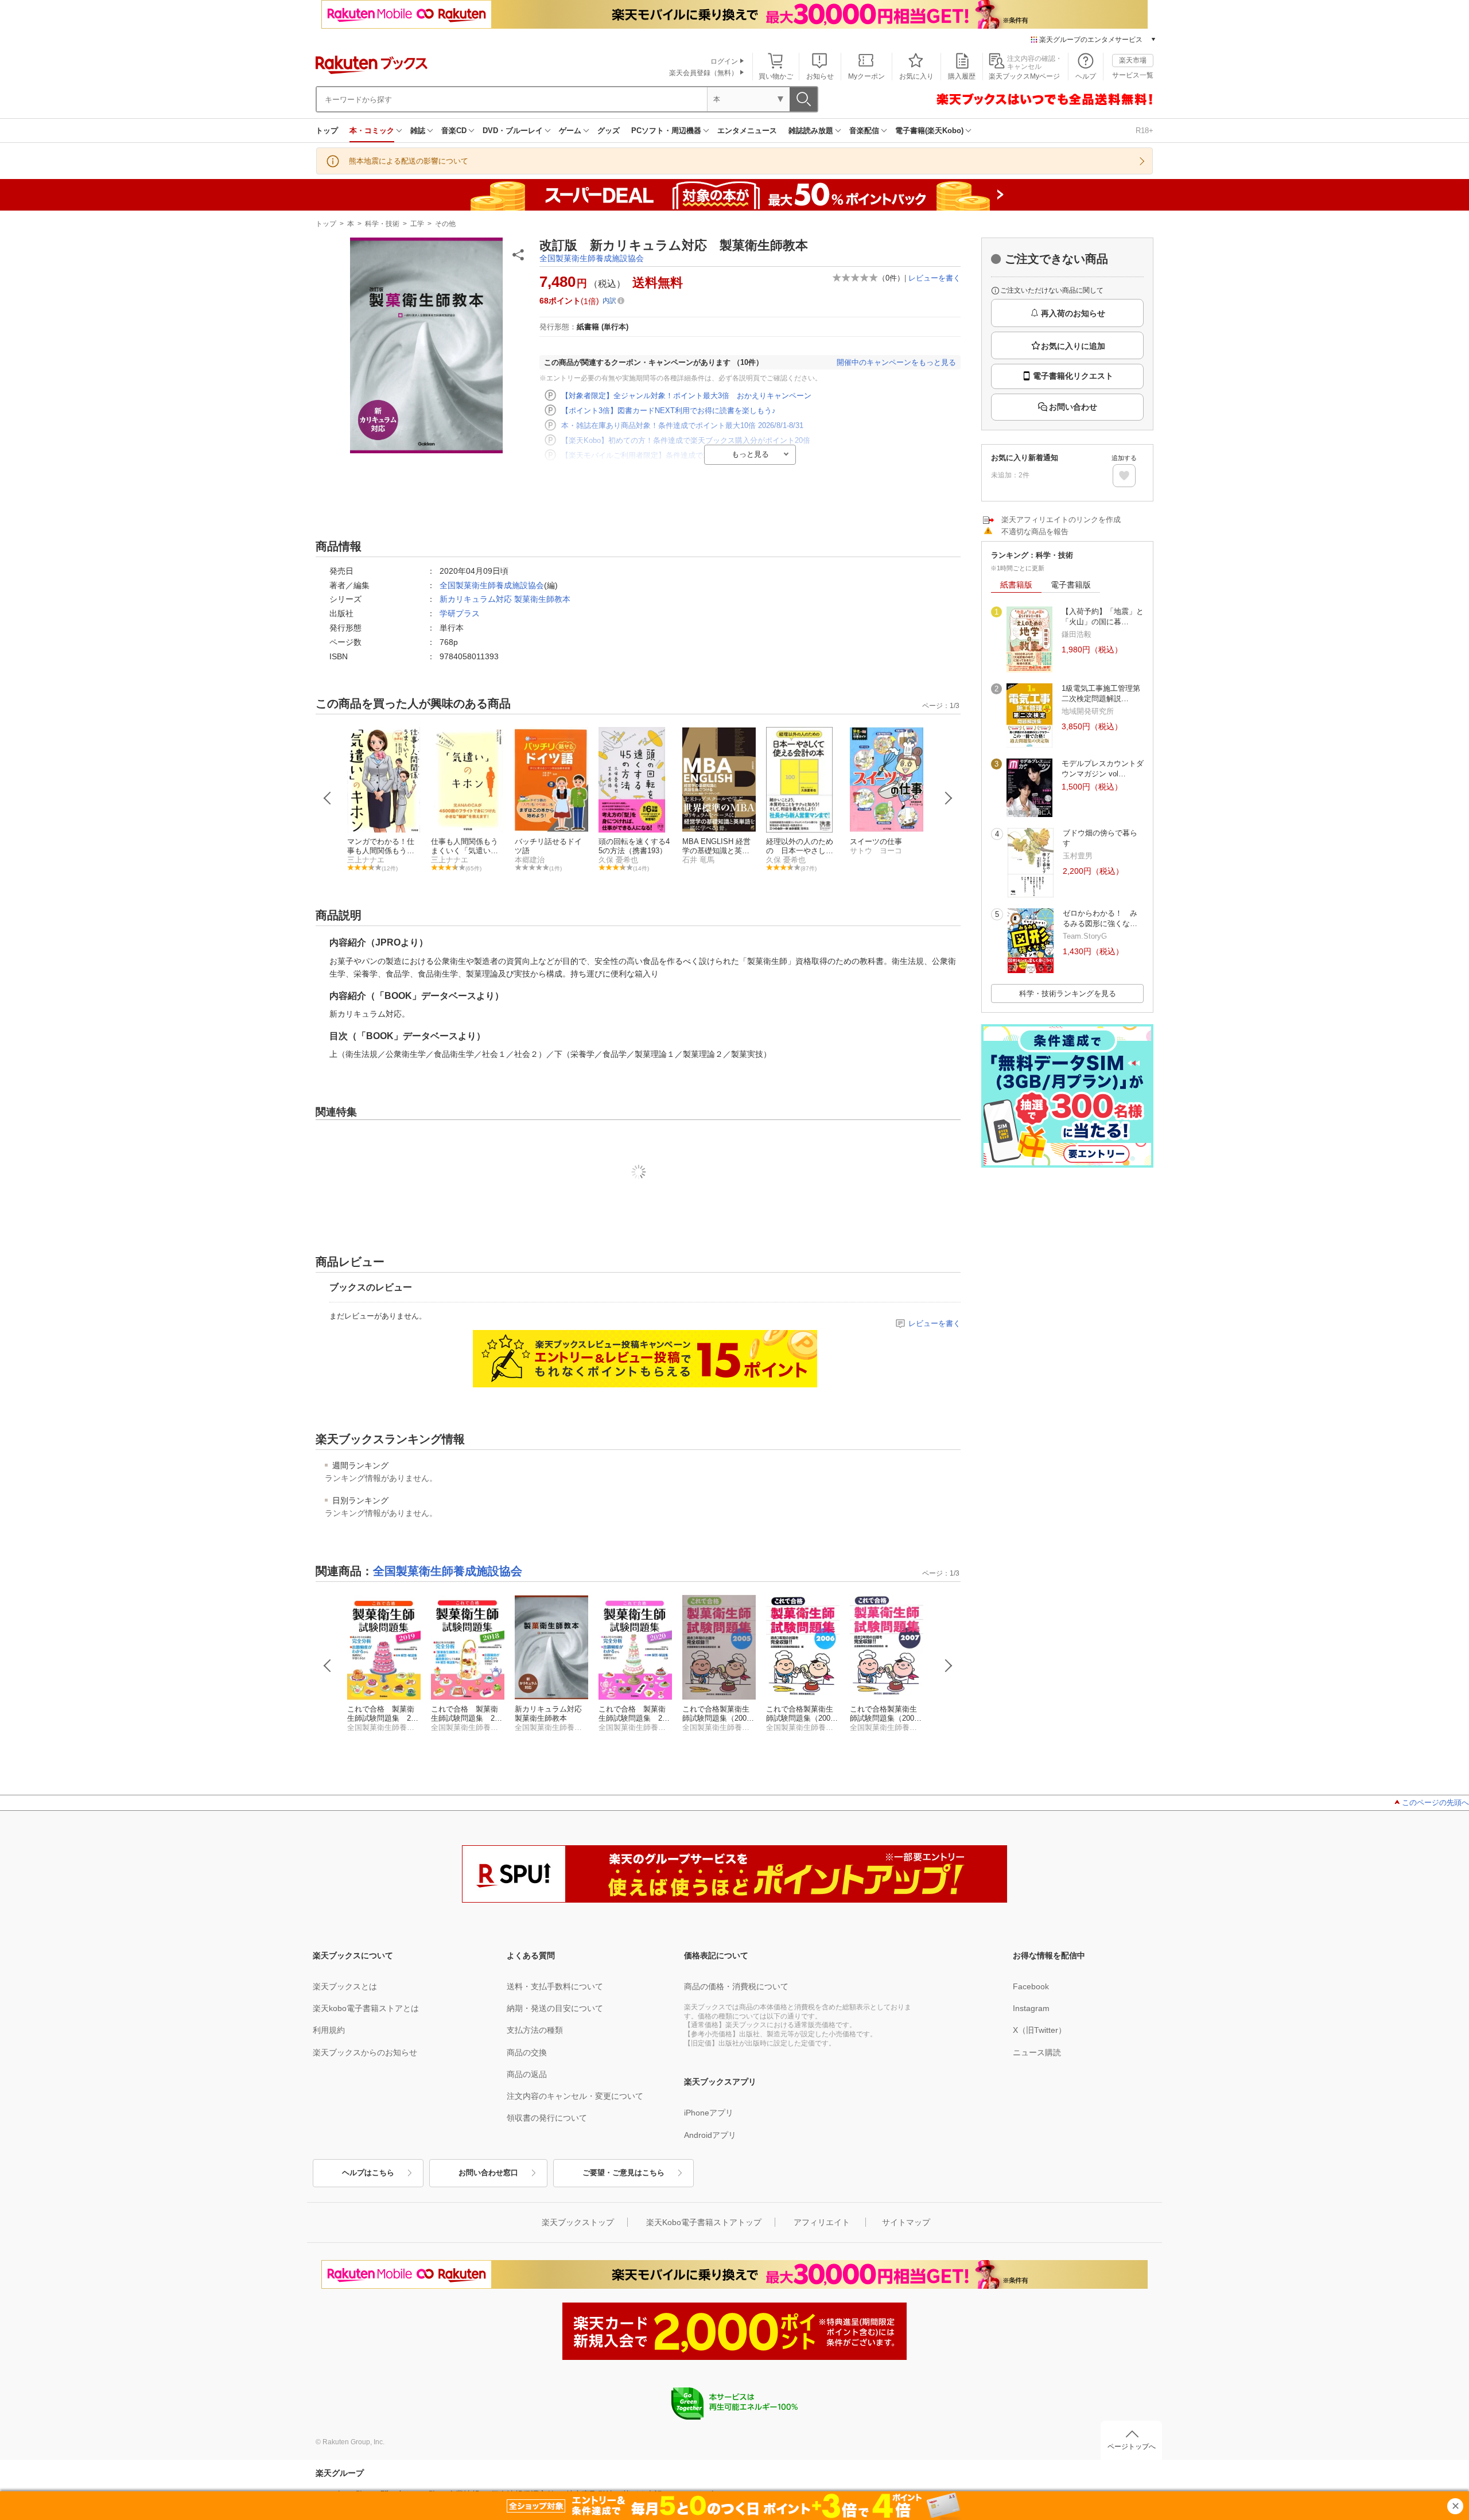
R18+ (1145, 131)
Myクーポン (866, 76)
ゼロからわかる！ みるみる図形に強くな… (1100, 918)
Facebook (1031, 1986)
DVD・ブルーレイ (513, 131)
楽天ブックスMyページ (1024, 76)
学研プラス (460, 613)
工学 (417, 224)
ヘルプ (1086, 76)
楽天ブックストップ (578, 2222)
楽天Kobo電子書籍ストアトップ (704, 2222)
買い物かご (776, 76)
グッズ (609, 131)
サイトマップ (906, 2222)
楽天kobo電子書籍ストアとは (366, 2008)
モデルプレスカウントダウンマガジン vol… (1103, 769)
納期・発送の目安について (555, 2008)
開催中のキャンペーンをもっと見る (896, 362)
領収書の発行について (547, 2118)
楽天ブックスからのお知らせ (365, 2052)
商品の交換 (527, 2052)
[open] (1124, 476)
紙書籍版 (1016, 585)
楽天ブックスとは (345, 1986)
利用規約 (329, 2030)
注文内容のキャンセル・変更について (575, 2096)
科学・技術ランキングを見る (1068, 993)
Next (949, 798)
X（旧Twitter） (1039, 2030)
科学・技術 (382, 224)
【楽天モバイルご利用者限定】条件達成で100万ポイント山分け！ (672, 455)
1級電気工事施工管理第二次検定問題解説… (1101, 693)
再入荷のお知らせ (1073, 313)
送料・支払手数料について (555, 1986)
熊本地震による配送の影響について (409, 161)
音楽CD (454, 131)
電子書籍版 (1071, 585)
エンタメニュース (747, 131)
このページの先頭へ (1435, 1802)
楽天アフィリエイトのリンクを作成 (1061, 520)
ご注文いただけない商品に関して (1052, 290)
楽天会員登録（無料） (704, 73)
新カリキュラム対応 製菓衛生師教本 (505, 599)
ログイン (724, 61)
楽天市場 (1133, 60)
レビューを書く (934, 278)
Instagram (1031, 2008)
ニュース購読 (1037, 2052)
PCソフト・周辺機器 (666, 131)
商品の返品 (527, 2074)
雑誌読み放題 (811, 131)
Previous (328, 798)
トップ (327, 131)
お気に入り (916, 76)
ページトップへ (1132, 2447)
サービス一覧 (1133, 75)
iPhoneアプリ (709, 2113)
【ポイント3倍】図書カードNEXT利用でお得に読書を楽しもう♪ (669, 411)
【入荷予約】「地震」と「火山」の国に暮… (1103, 617)
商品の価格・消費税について (736, 1986)
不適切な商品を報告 (1035, 532)
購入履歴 (962, 76)
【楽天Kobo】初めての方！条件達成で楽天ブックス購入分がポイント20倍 (686, 440)
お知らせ (820, 76)
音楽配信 (864, 131)
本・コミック (372, 131)
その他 (445, 224)
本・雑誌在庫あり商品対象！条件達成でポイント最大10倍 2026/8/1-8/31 (682, 425)
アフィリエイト (822, 2222)
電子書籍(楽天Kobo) (929, 131)
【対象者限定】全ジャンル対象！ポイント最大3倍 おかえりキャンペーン (686, 396)
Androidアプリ (710, 2135)
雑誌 (418, 131)
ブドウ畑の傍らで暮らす (1100, 838)
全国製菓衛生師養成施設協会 (592, 258)
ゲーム (570, 131)
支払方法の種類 (535, 2030)
